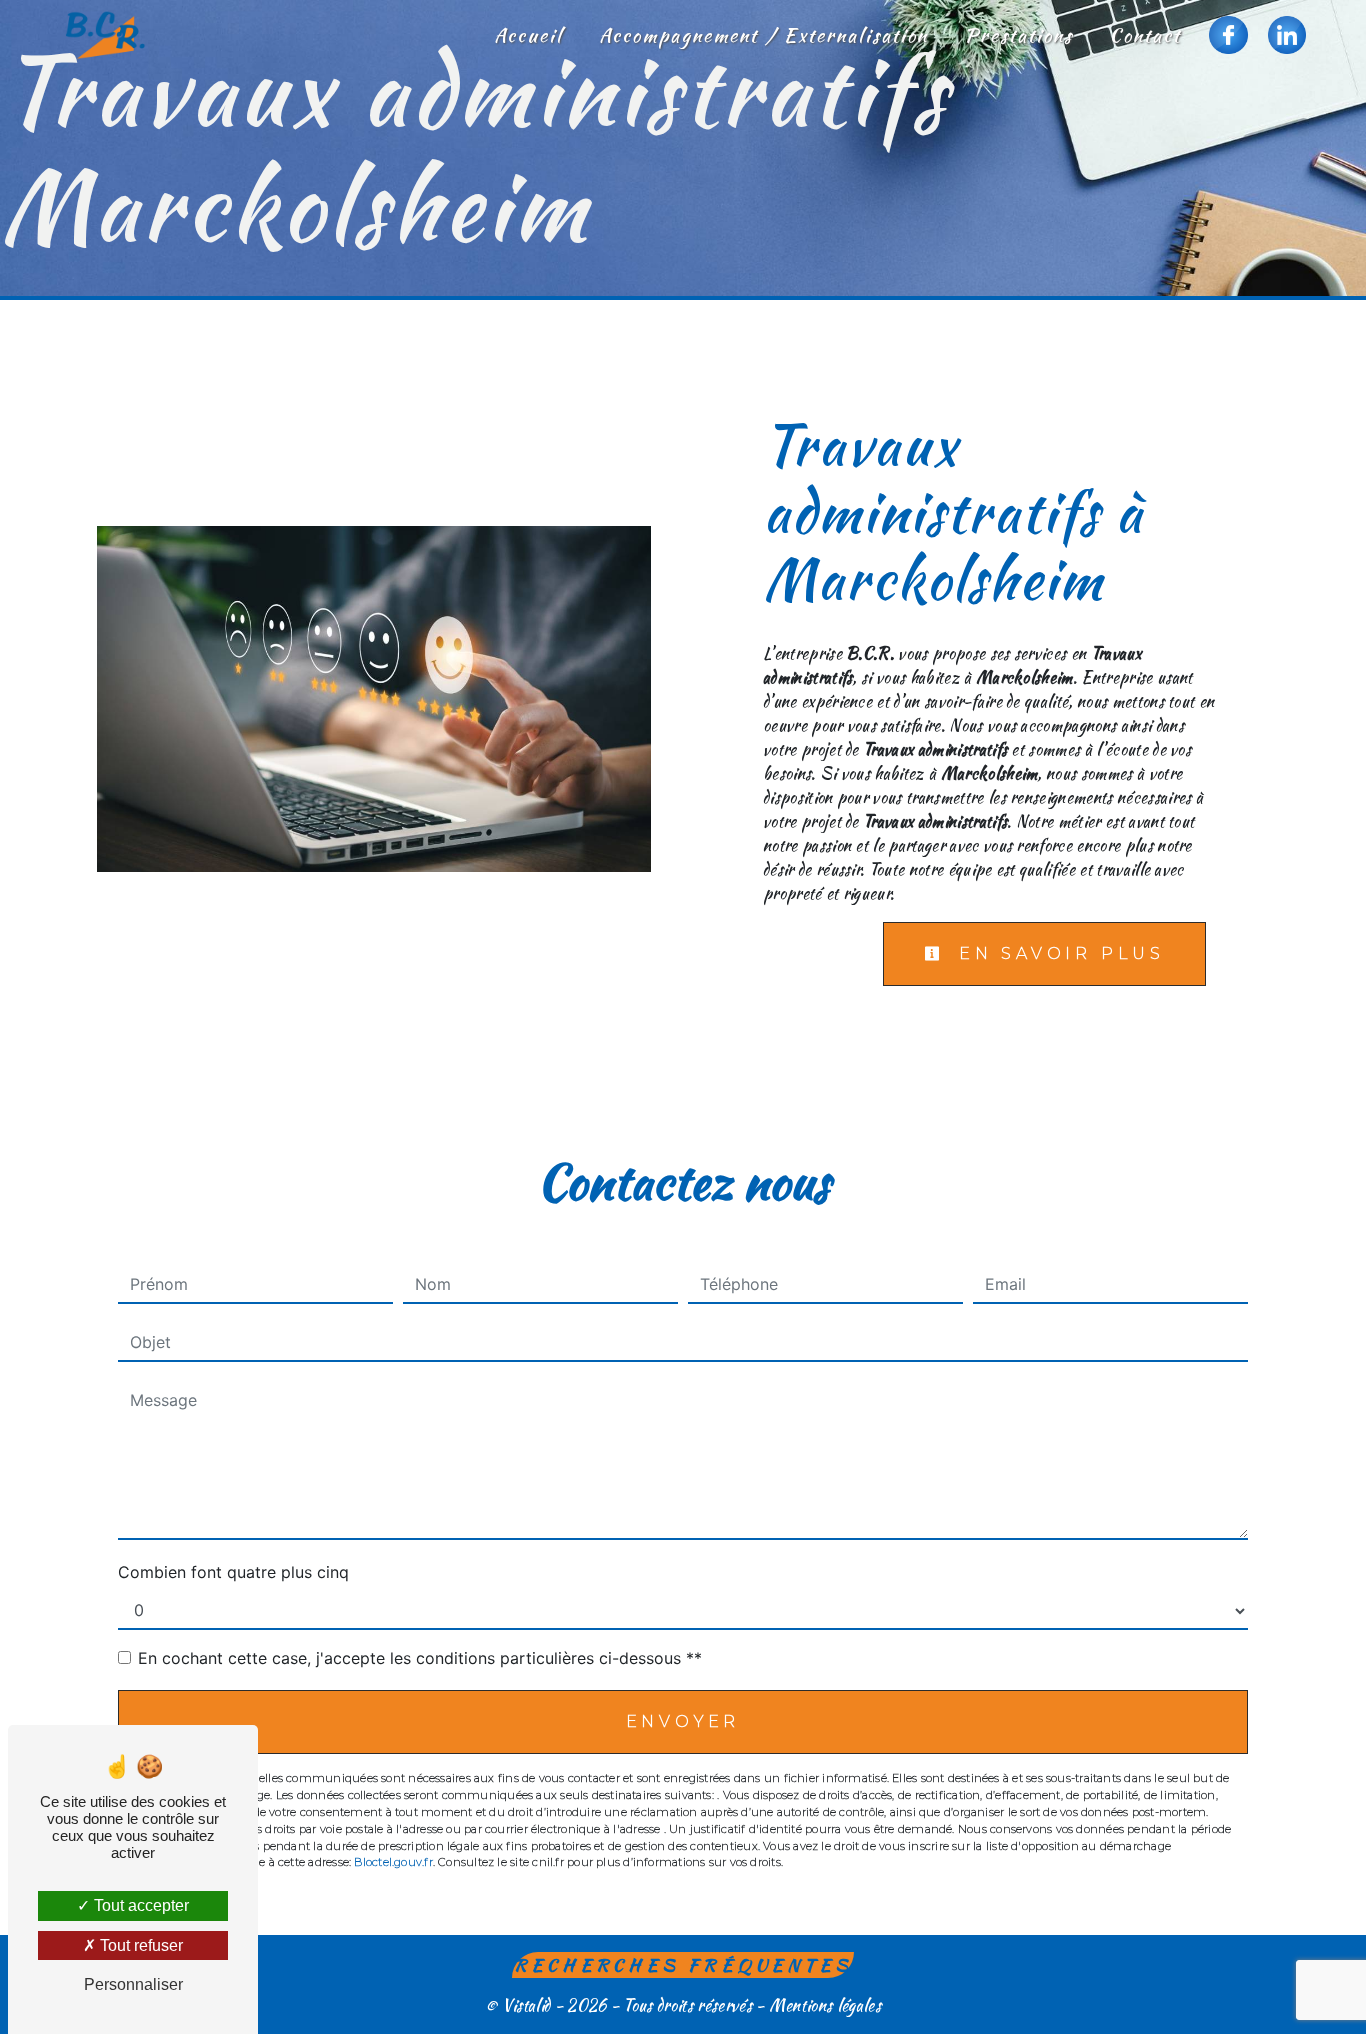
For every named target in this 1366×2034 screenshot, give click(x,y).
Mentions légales (823, 2005)
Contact (1145, 35)
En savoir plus (1057, 953)
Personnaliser (133, 1984)
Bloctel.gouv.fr (393, 1862)
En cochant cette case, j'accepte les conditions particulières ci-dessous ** (420, 1658)
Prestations (1018, 35)
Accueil (528, 35)
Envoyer (683, 1721)
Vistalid (526, 2005)
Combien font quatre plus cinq (233, 1572)
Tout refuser (139, 1945)
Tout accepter (139, 1905)
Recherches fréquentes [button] (683, 1964)
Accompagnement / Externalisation (763, 35)
